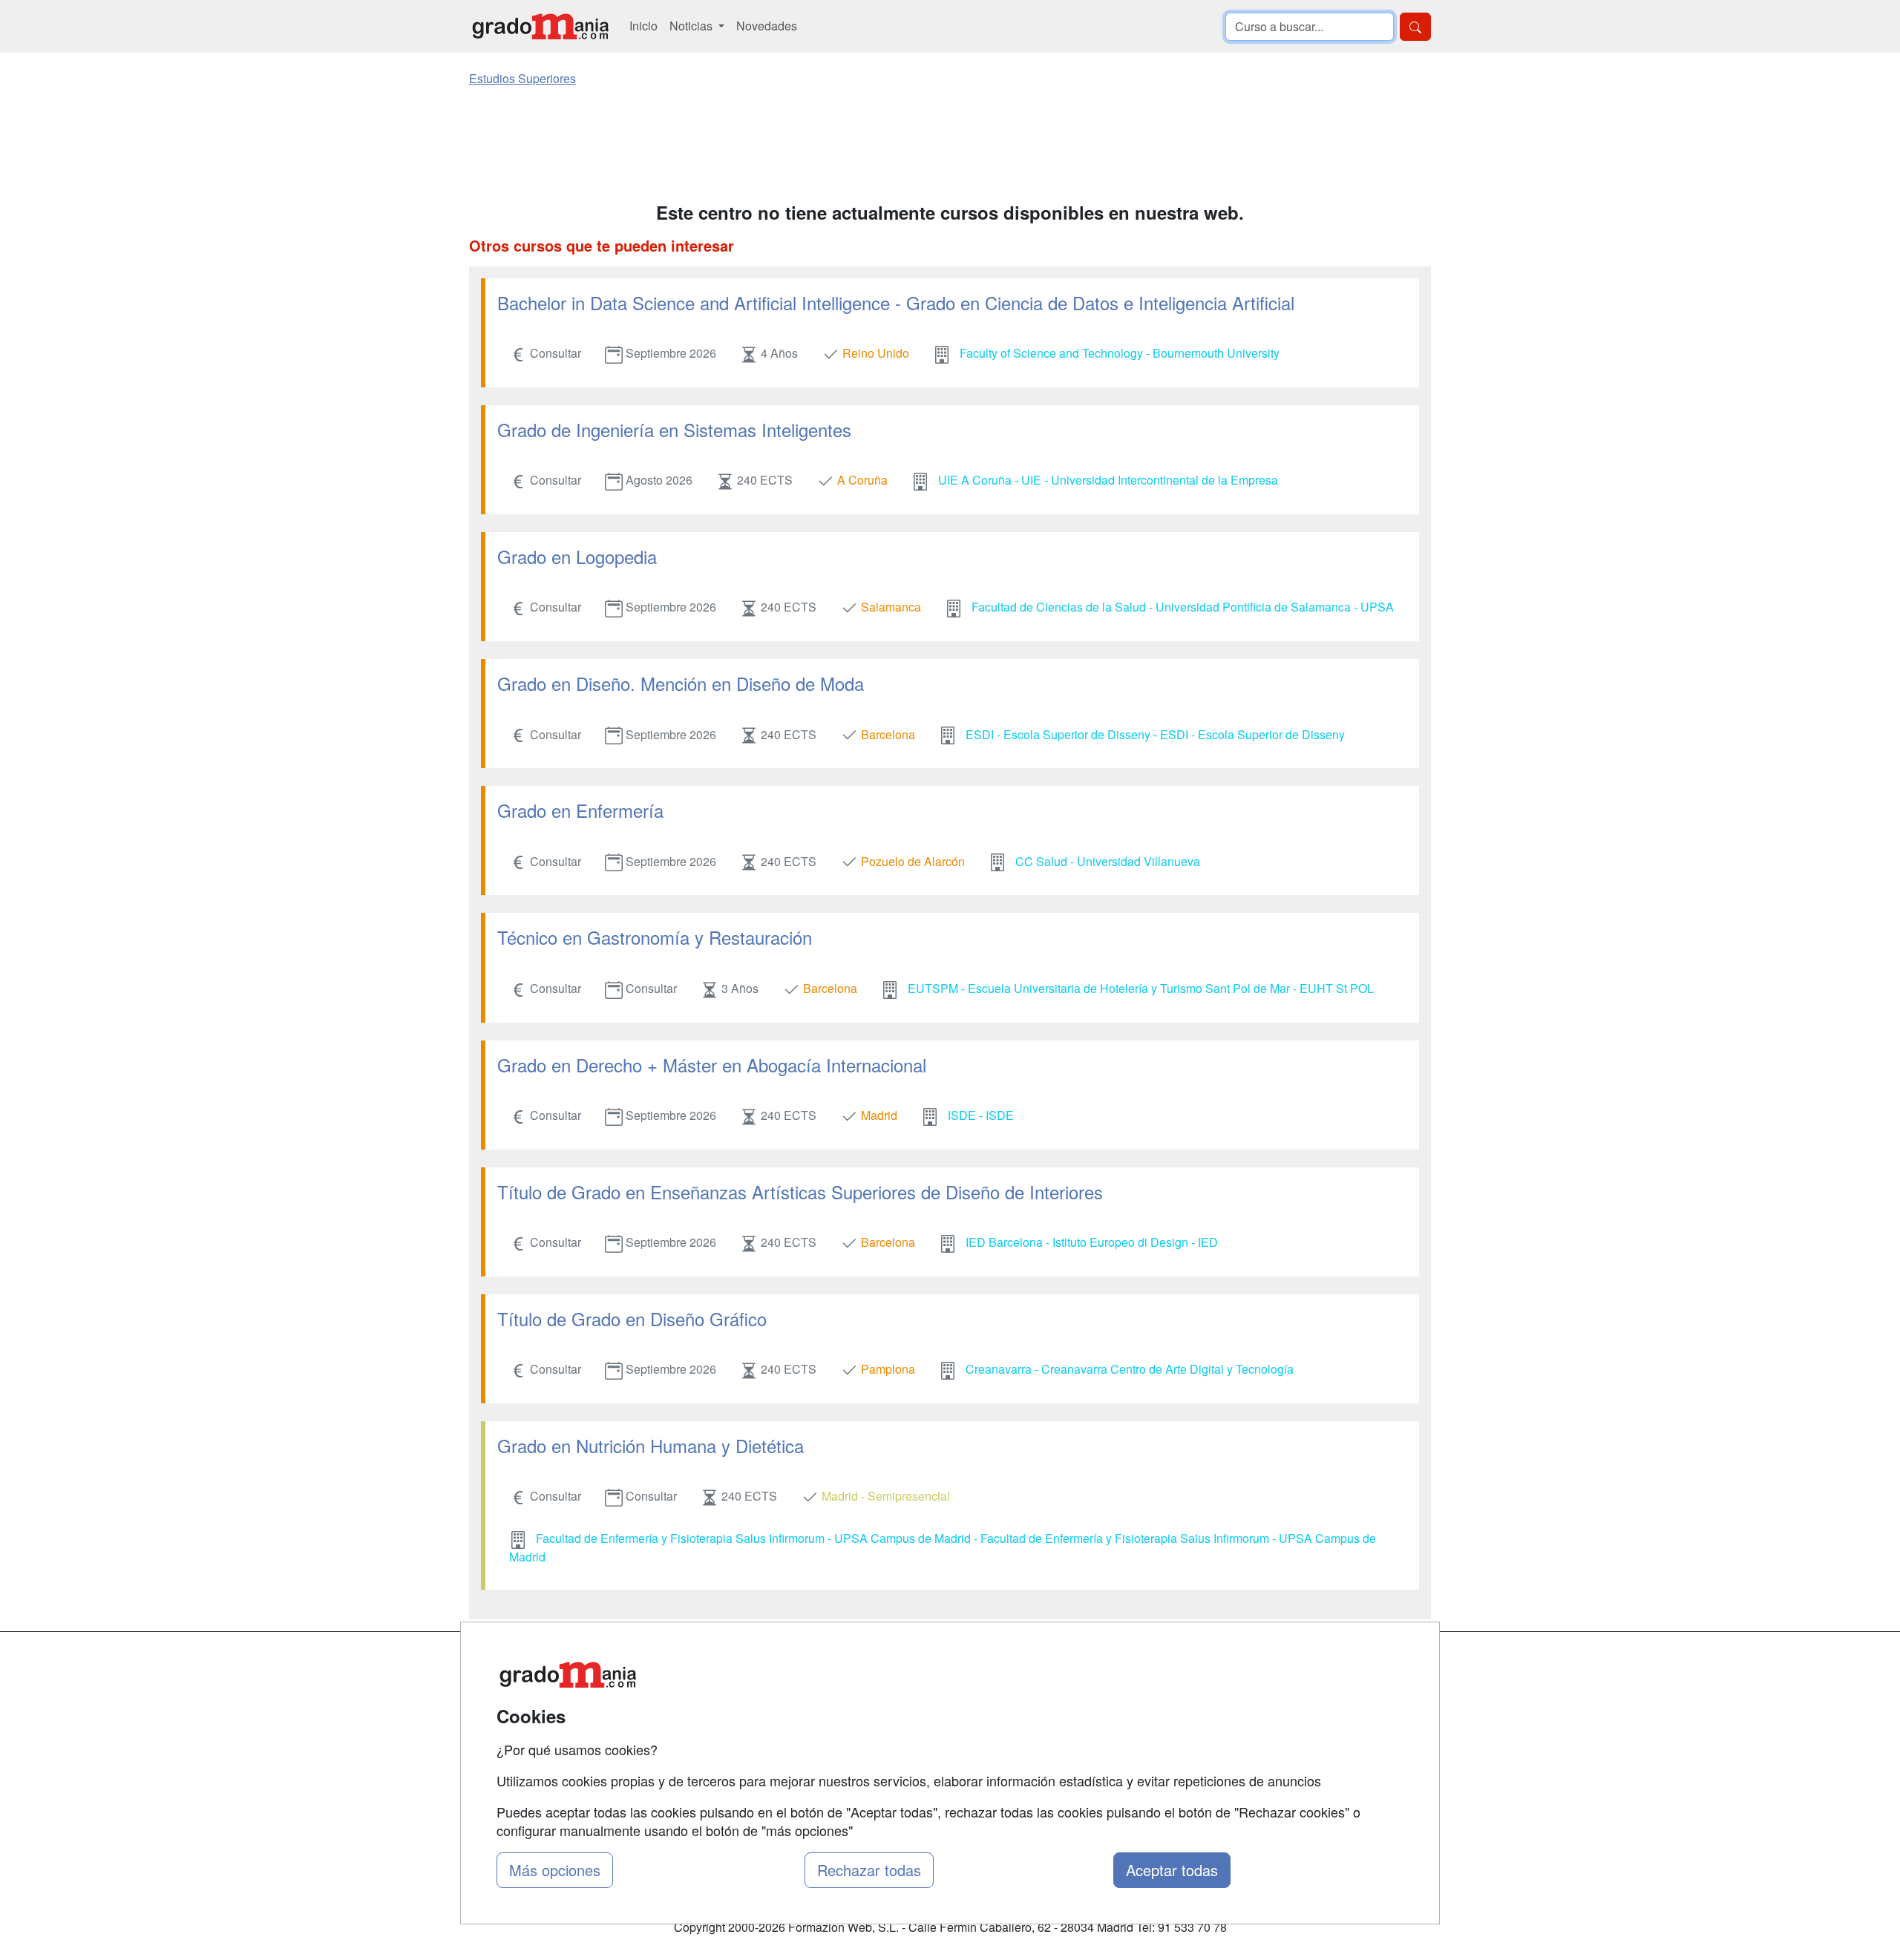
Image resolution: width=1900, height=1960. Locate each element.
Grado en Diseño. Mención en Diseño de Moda (681, 683)
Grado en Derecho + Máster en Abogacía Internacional (712, 1065)
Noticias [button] (692, 26)
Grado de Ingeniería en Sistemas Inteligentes (674, 429)
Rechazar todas (869, 1870)
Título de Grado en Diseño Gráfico (632, 1318)
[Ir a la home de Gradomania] (540, 26)
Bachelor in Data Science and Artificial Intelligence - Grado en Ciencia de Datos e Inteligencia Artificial (896, 302)
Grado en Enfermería (580, 810)
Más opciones (555, 1870)
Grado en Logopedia (577, 556)
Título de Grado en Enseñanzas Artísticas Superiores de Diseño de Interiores (800, 1192)
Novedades (767, 26)
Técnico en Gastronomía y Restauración (655, 937)
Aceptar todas (1172, 1870)
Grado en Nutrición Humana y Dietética (651, 1445)
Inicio (643, 26)
